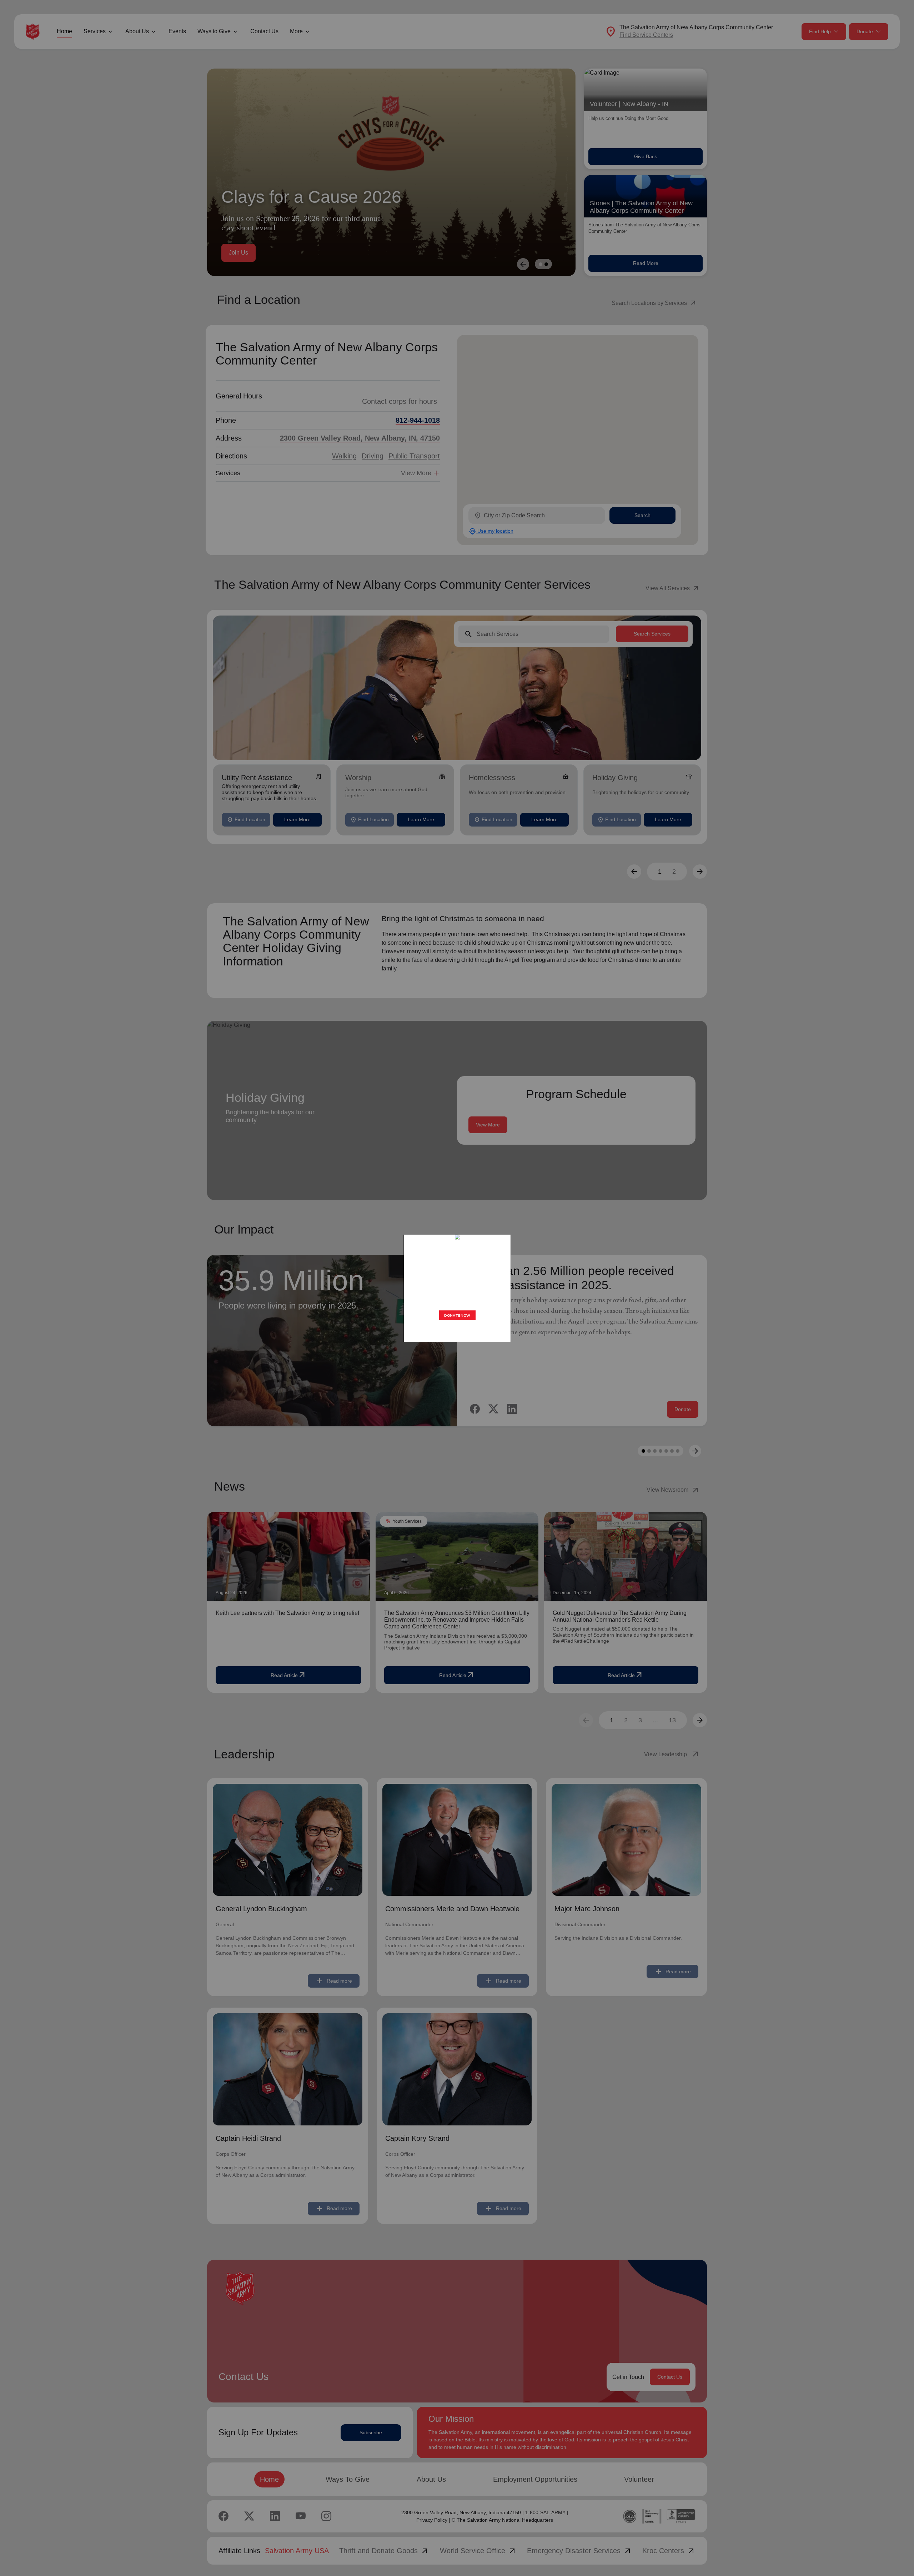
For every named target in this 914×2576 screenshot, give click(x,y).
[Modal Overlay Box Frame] (457, 1288)
